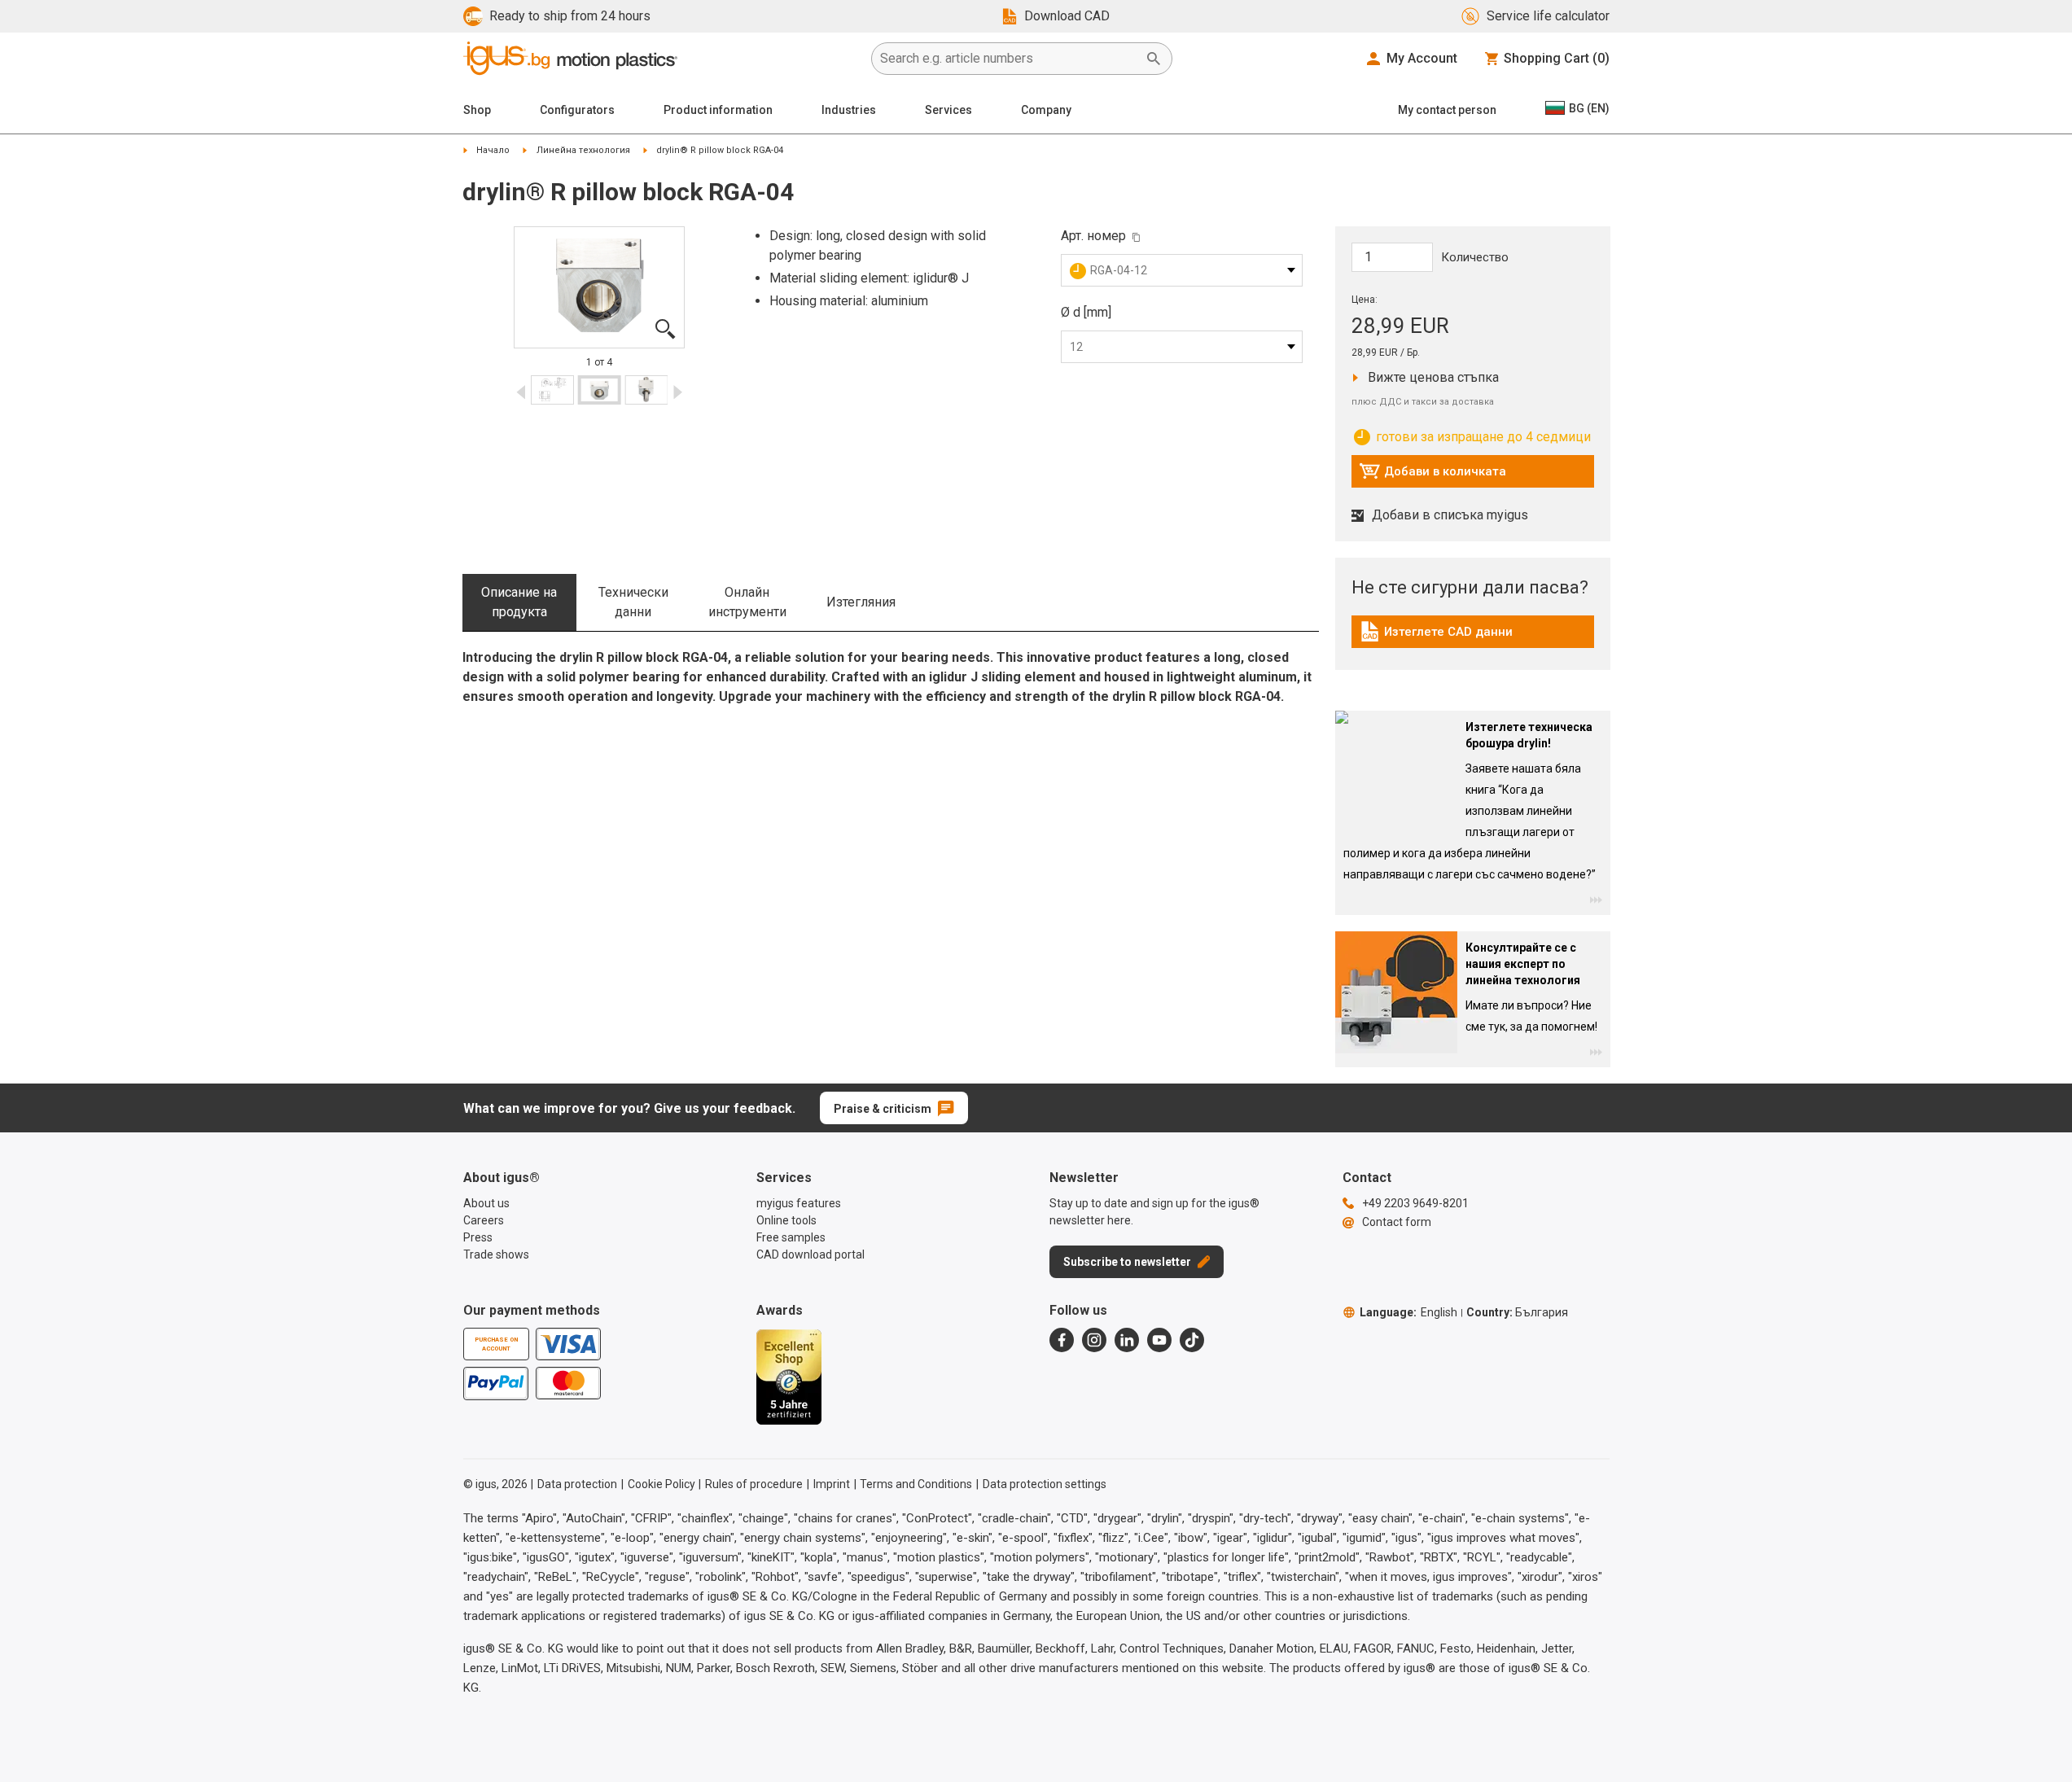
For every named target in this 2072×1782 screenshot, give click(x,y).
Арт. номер (1093, 236)
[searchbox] (1009, 59)
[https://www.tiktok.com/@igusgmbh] (1192, 1340)
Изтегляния (861, 602)
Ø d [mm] (1086, 312)
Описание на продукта (519, 602)
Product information (718, 110)
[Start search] (1154, 59)
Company (1046, 110)
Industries (849, 110)
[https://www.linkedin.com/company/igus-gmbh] (1127, 1340)
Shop (477, 110)
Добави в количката (1432, 475)
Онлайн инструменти (747, 602)
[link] (1473, 637)
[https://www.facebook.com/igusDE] (1062, 1340)
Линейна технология (583, 150)
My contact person (1447, 110)
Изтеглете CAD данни (1436, 636)
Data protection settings (1045, 1484)
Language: (1408, 1312)
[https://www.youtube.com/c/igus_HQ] (1159, 1340)
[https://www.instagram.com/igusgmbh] (1094, 1340)
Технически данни (633, 602)
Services (948, 110)
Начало (493, 150)
